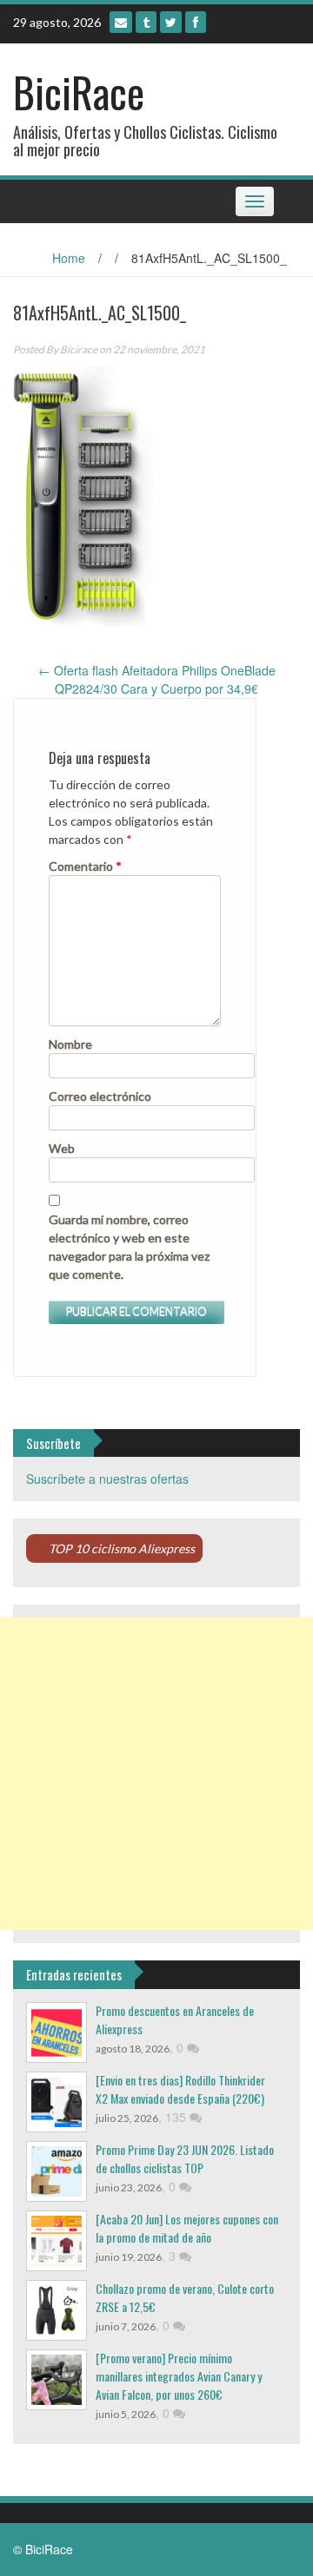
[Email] (121, 22)
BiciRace (79, 92)
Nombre (70, 1044)
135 (177, 2117)
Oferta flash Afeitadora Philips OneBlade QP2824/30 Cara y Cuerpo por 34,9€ (157, 679)
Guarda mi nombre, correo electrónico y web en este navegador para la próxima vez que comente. (129, 1247)
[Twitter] (171, 22)
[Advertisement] (156, 1774)
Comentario (85, 866)
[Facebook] (196, 22)
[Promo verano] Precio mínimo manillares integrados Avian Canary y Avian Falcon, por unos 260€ (179, 2376)
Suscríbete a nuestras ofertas (107, 1479)
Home (69, 258)
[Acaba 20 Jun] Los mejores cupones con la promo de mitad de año (187, 2228)
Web (62, 1148)
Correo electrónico (100, 1096)
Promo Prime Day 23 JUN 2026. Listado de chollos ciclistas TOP (185, 2158)
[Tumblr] (146, 22)
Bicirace (79, 349)
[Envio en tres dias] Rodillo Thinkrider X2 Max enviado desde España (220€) (180, 2089)
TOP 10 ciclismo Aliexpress (122, 1548)
